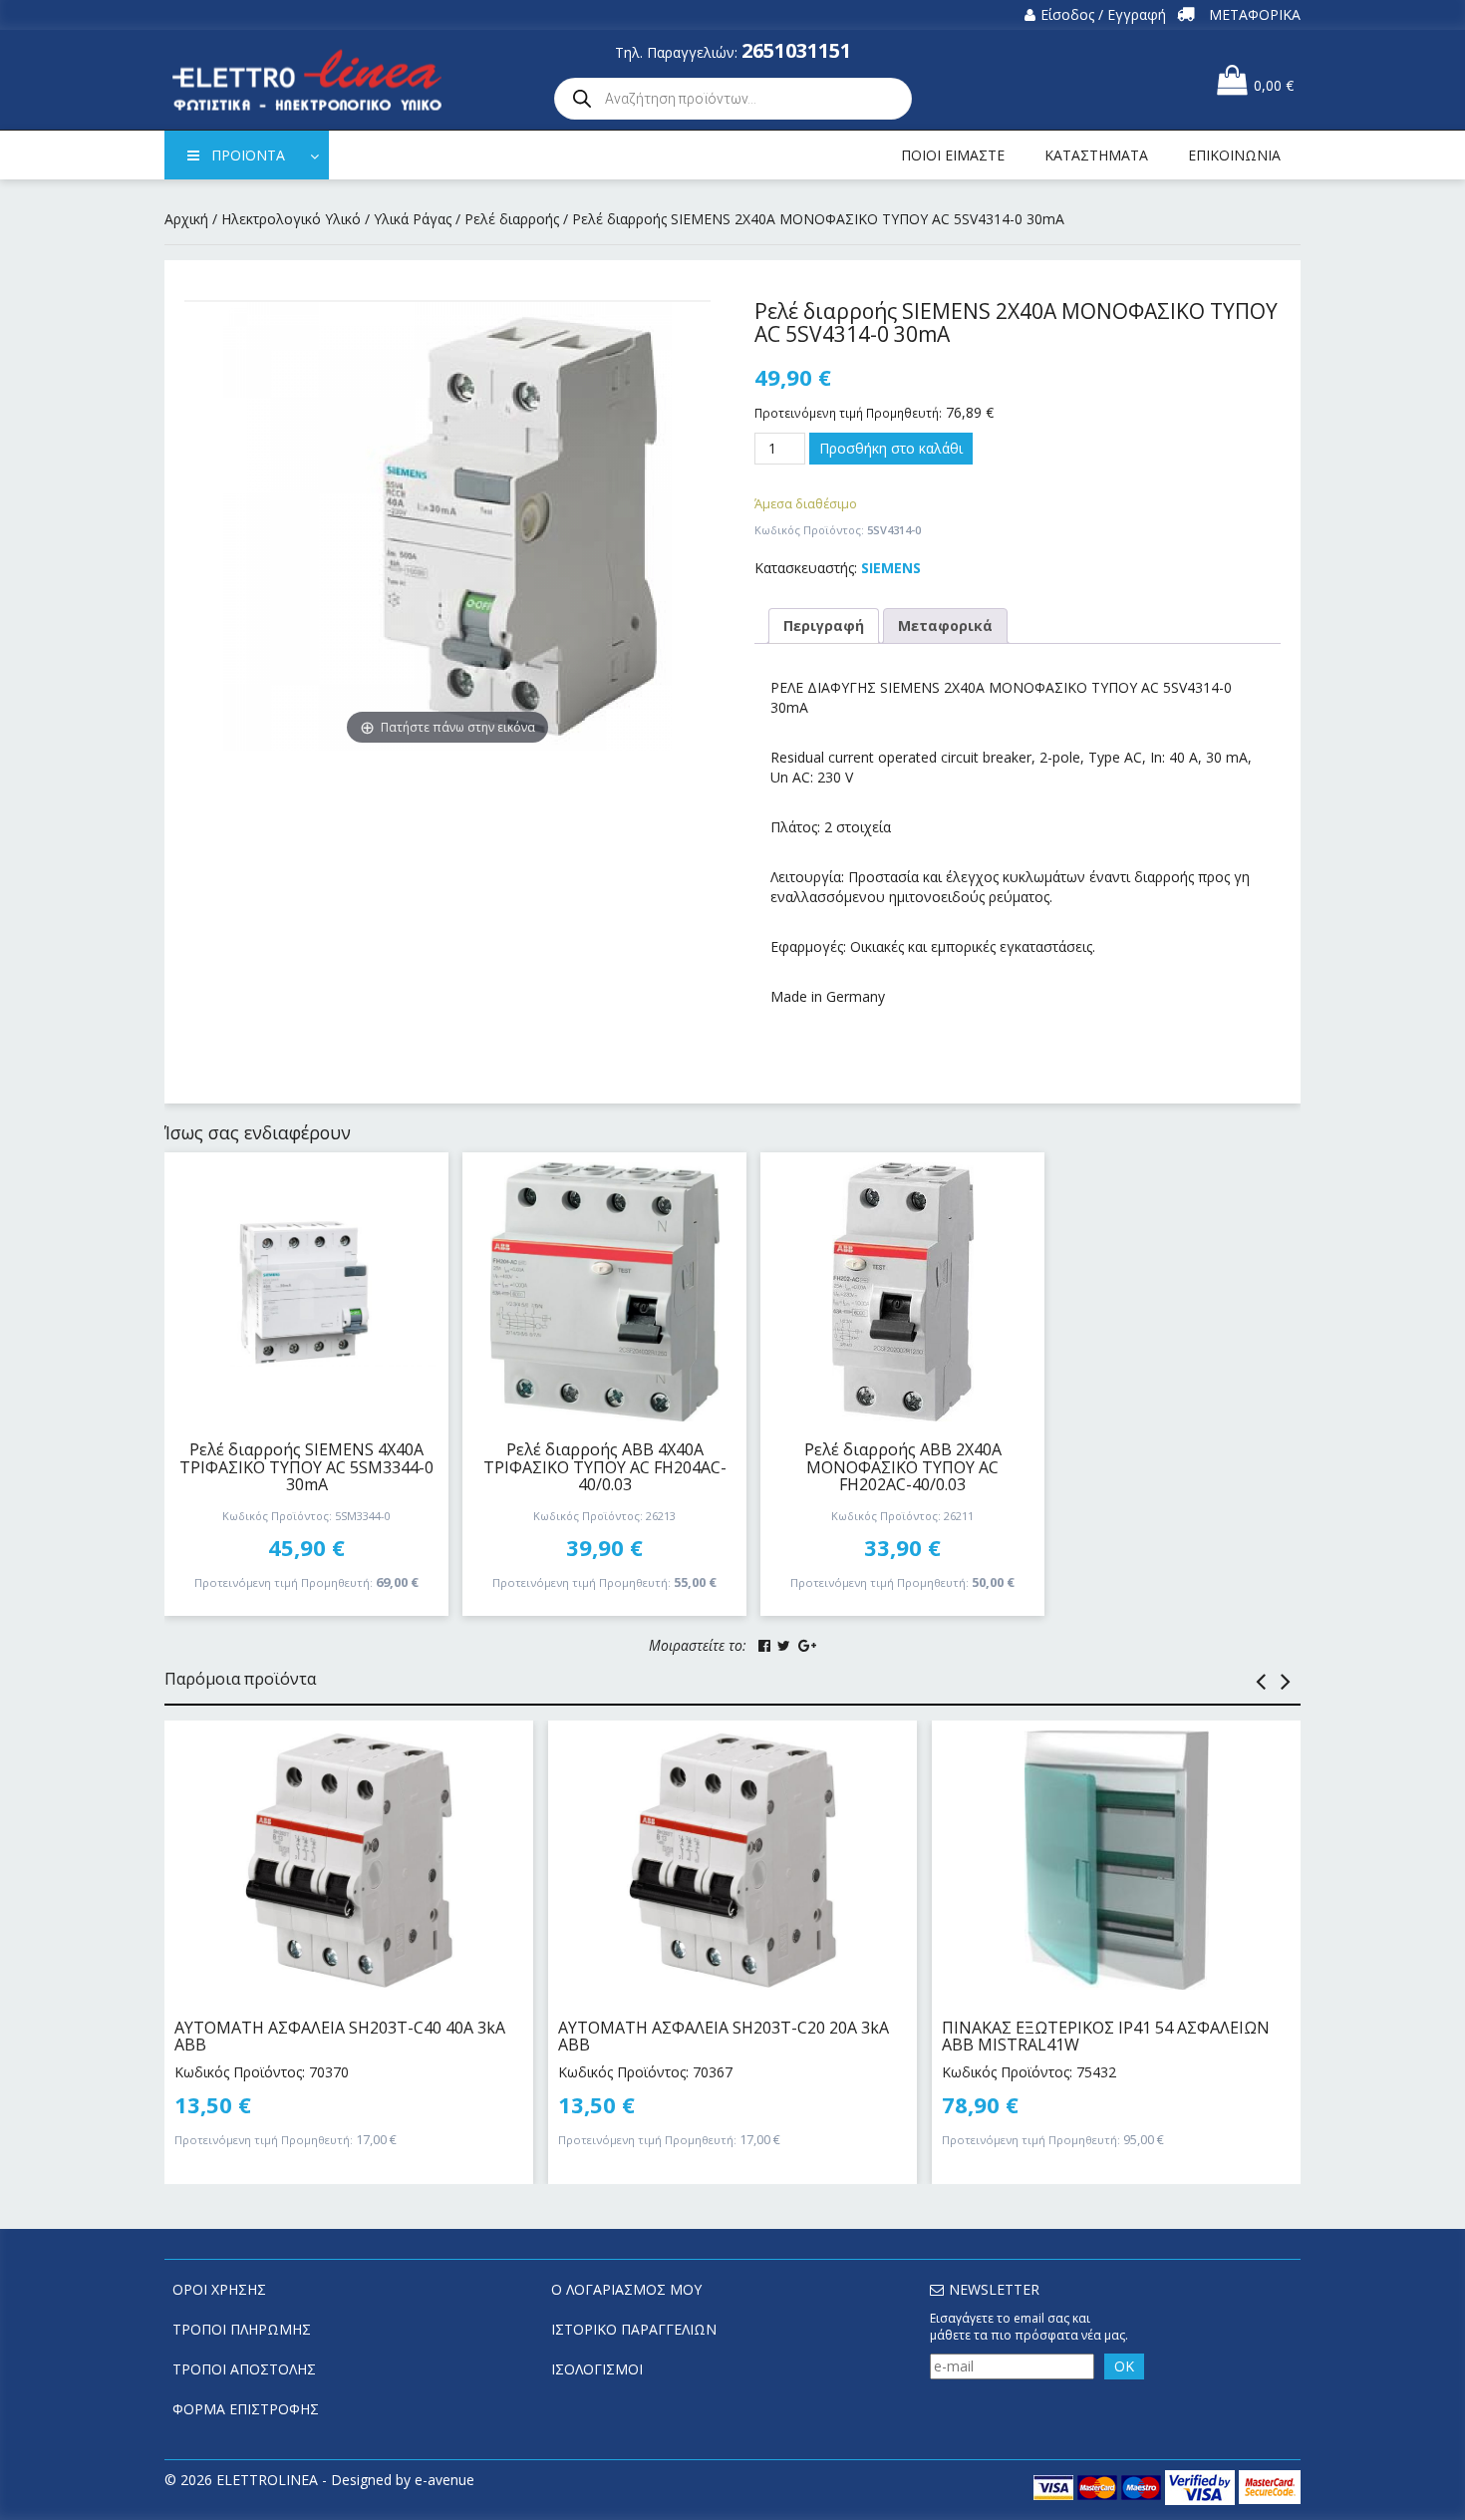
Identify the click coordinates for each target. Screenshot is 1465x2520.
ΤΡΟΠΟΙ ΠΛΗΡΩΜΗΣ (242, 2329)
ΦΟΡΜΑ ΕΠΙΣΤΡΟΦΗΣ (246, 2409)
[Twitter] (784, 1646)
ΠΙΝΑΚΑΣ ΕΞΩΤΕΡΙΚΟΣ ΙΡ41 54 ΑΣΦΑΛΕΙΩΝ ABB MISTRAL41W (1106, 2037)
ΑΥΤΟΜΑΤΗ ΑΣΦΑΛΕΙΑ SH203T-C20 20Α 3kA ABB (724, 2037)
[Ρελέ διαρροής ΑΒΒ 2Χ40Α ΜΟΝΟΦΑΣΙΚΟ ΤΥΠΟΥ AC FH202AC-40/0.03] (902, 1292)
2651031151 (796, 50)
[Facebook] (764, 1646)
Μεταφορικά (945, 626)
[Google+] (807, 1646)
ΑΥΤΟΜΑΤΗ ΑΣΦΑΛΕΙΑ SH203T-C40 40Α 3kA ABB (340, 2037)
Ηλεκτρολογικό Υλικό (291, 219)
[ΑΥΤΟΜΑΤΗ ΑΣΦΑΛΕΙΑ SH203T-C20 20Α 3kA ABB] (732, 1860)
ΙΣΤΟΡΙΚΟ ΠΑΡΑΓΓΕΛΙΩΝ (634, 2329)
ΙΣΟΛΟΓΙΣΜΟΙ (597, 2369)
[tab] (824, 626)
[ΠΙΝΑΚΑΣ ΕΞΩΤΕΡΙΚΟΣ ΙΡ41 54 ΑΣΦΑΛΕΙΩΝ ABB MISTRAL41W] (1116, 1860)
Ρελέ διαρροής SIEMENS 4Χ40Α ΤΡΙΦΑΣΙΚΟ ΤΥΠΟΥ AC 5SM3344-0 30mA (306, 1467)
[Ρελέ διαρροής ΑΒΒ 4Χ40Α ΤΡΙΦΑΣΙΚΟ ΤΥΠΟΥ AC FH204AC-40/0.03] (604, 1292)
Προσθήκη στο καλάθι (891, 448)
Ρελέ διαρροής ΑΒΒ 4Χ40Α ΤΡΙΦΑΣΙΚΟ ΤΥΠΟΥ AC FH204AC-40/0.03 (605, 1467)
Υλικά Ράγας (413, 219)
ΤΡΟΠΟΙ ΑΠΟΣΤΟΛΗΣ (244, 2369)
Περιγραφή (824, 626)
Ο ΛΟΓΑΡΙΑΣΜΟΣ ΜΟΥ (626, 2289)
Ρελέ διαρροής (512, 219)
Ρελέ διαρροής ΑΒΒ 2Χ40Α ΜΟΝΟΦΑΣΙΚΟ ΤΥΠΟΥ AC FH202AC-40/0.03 (903, 1467)
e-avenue (444, 2480)
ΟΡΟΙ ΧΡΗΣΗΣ (219, 2289)
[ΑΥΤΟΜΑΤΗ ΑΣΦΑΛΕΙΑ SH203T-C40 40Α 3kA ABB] (349, 1860)
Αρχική (186, 219)
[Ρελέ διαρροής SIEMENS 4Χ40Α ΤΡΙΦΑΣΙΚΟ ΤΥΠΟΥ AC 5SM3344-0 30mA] (306, 1292)
